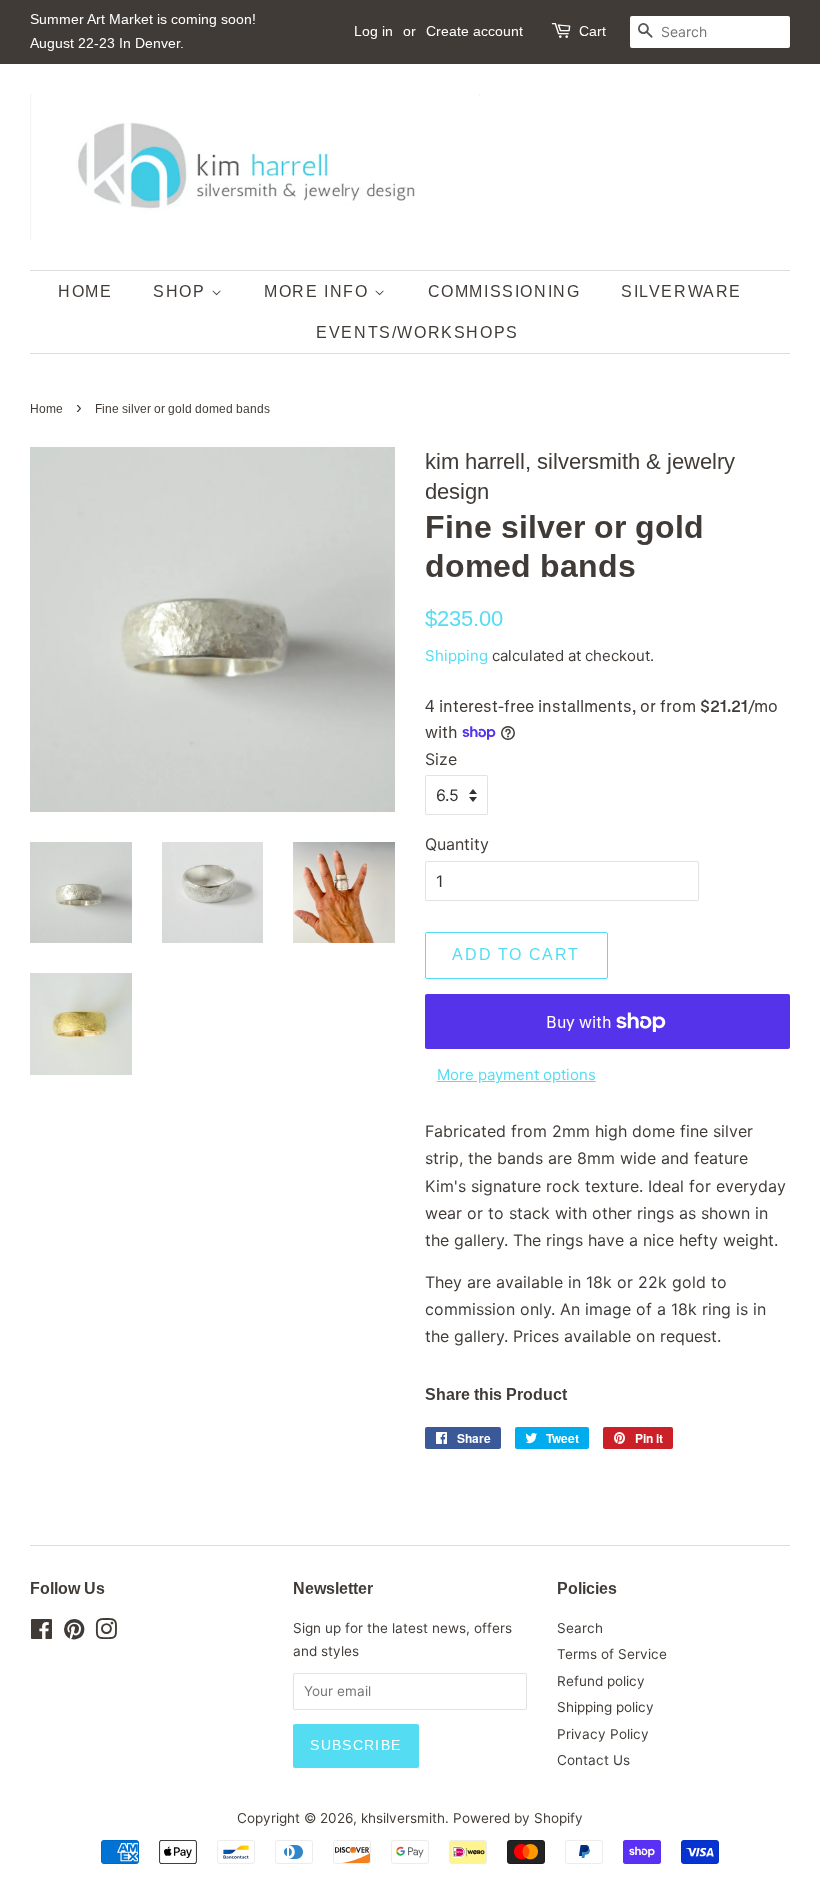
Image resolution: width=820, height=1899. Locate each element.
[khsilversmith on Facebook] (41, 1633)
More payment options (516, 1074)
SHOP (182, 291)
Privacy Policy (603, 1734)
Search (580, 1628)
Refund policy (601, 1681)
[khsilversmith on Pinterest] (74, 1633)
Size (441, 759)
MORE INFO (319, 291)
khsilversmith (403, 1818)
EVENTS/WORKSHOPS (417, 332)
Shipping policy (605, 1707)
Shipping (456, 655)
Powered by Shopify (518, 1818)
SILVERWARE (681, 291)
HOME (85, 291)
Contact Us (593, 1760)
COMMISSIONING (504, 291)
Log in (373, 31)
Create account (474, 31)
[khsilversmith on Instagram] (106, 1633)
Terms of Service (612, 1654)
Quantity (457, 844)
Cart (592, 31)
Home (46, 409)
